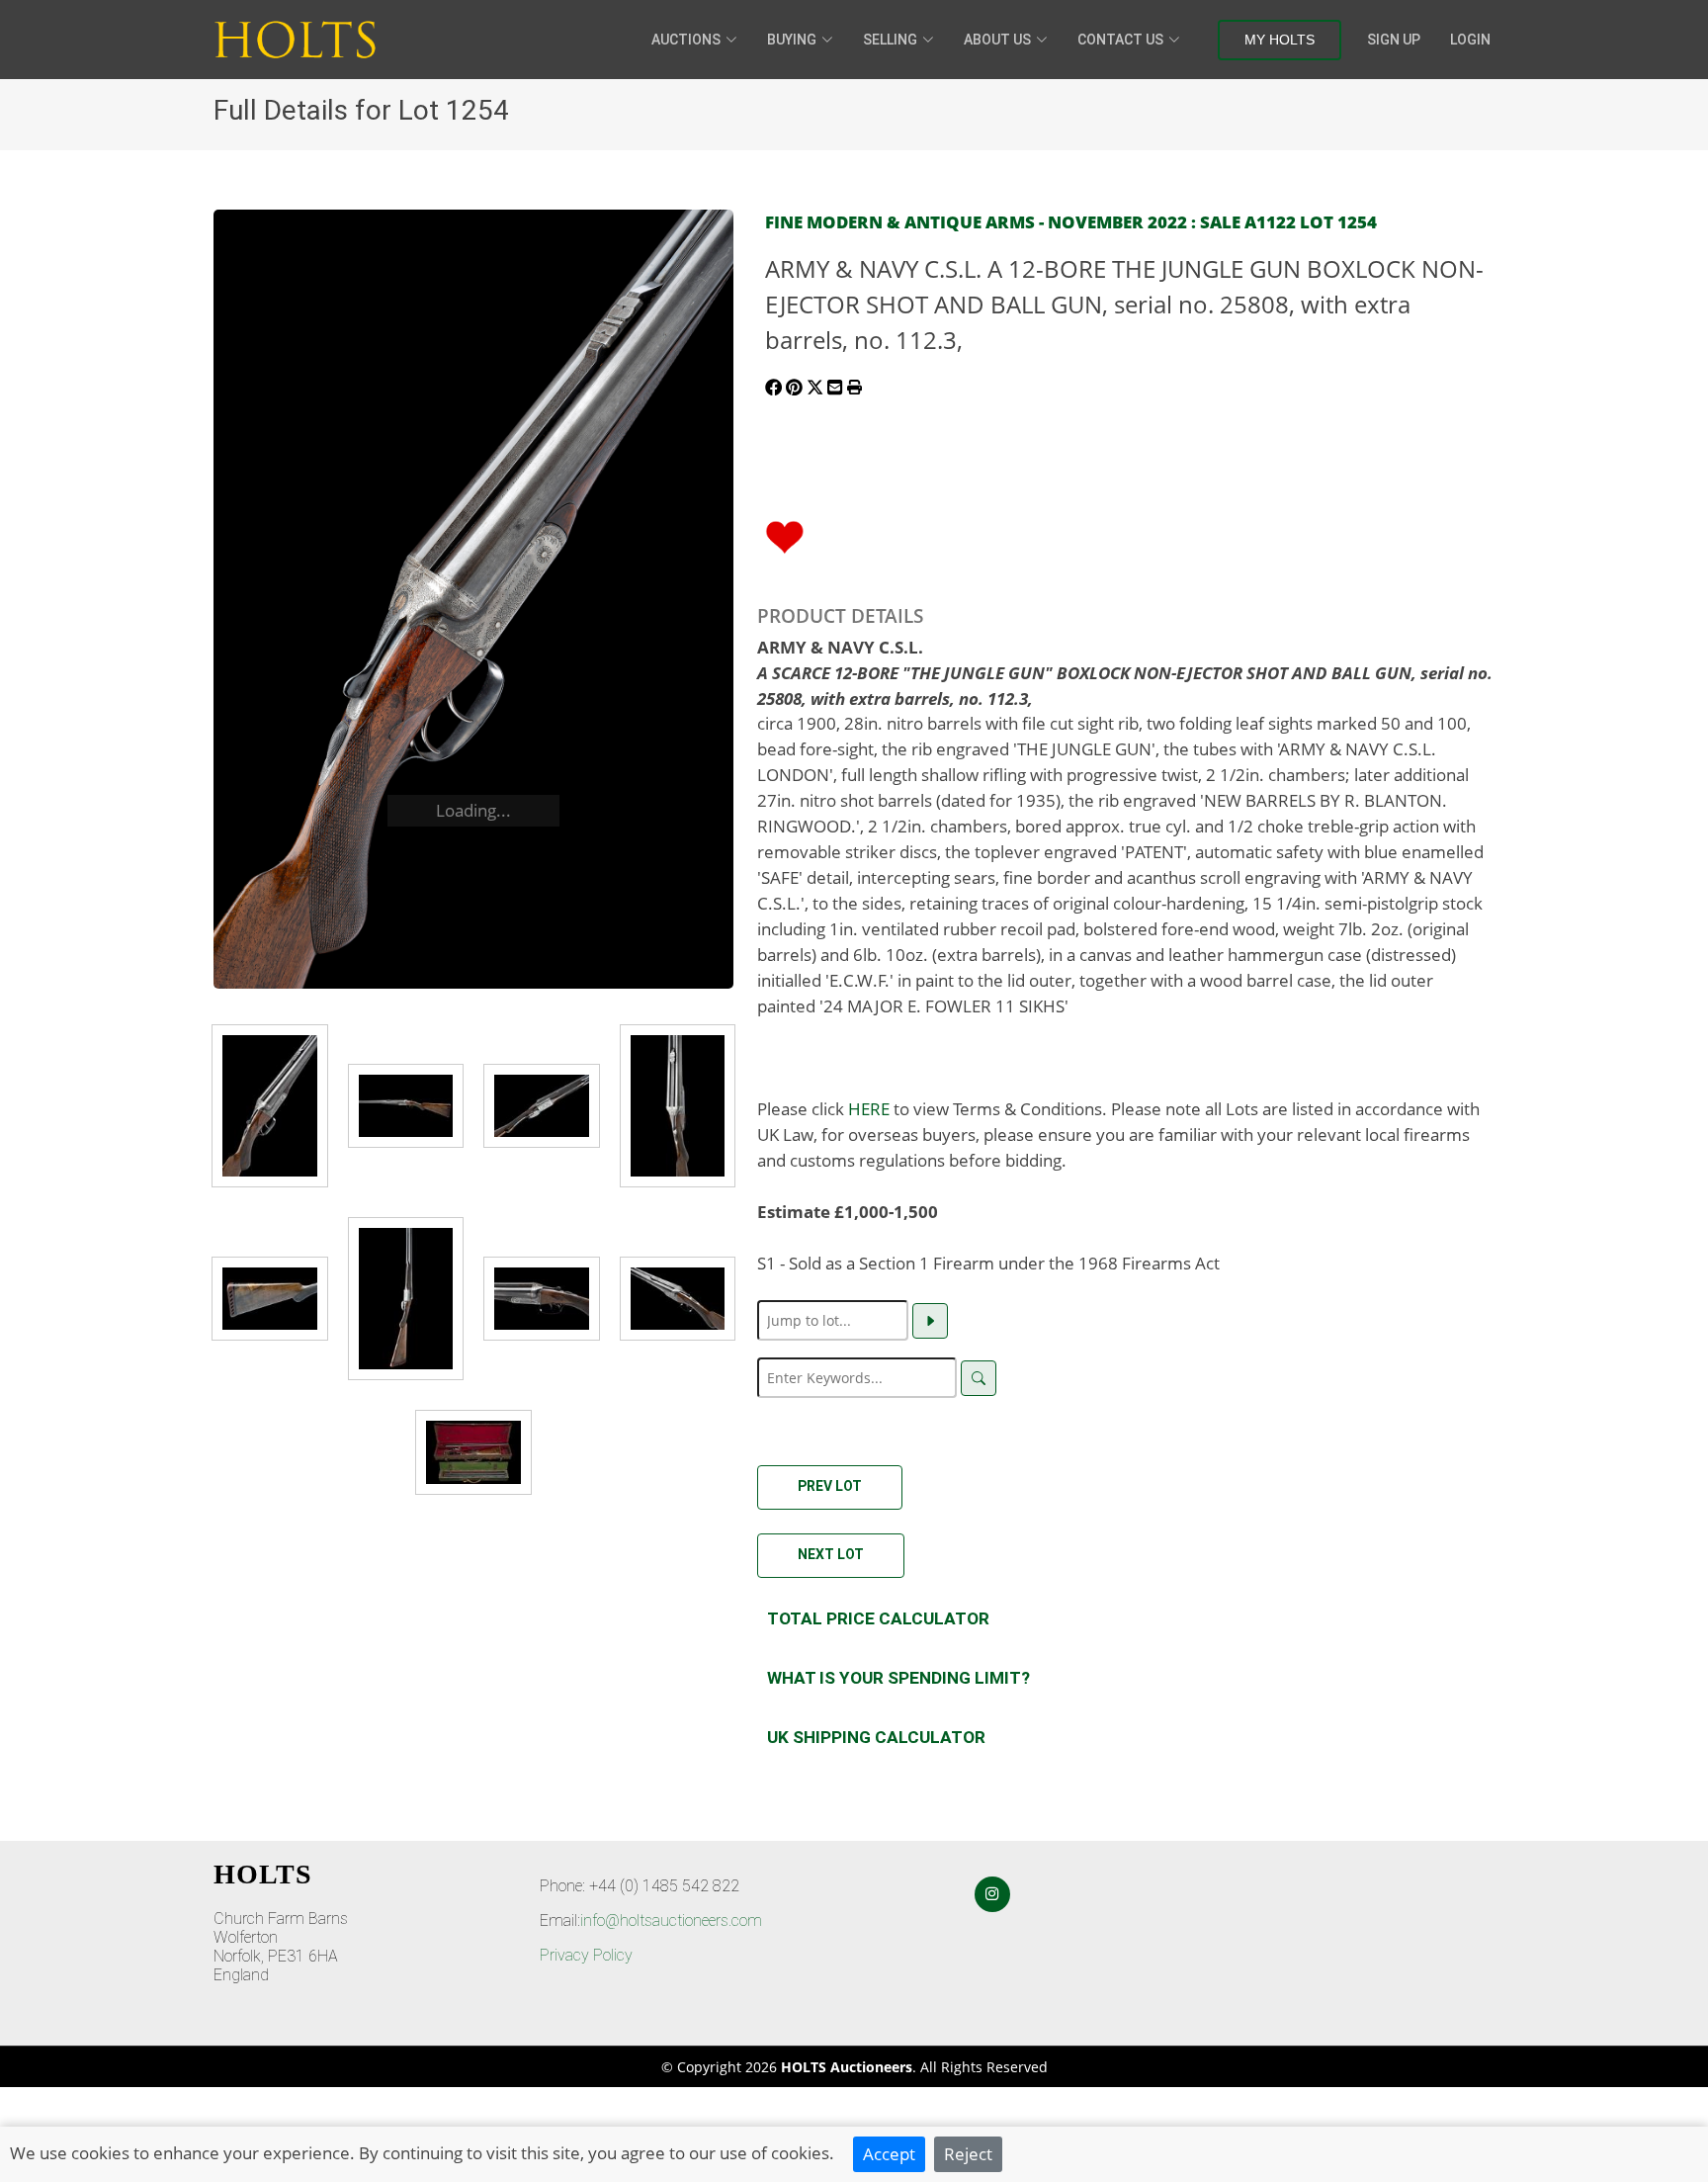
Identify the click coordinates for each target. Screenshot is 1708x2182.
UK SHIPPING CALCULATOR (876, 1737)
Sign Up (1394, 40)
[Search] (979, 1378)
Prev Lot (830, 1486)
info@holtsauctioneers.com (671, 1920)
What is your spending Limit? (898, 1678)
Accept (889, 2153)
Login (1470, 40)
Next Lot (831, 1554)
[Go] (930, 1321)
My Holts (1280, 40)
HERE (869, 1108)
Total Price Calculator (878, 1618)
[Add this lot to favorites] (785, 535)
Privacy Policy (586, 1955)
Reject (968, 2153)
